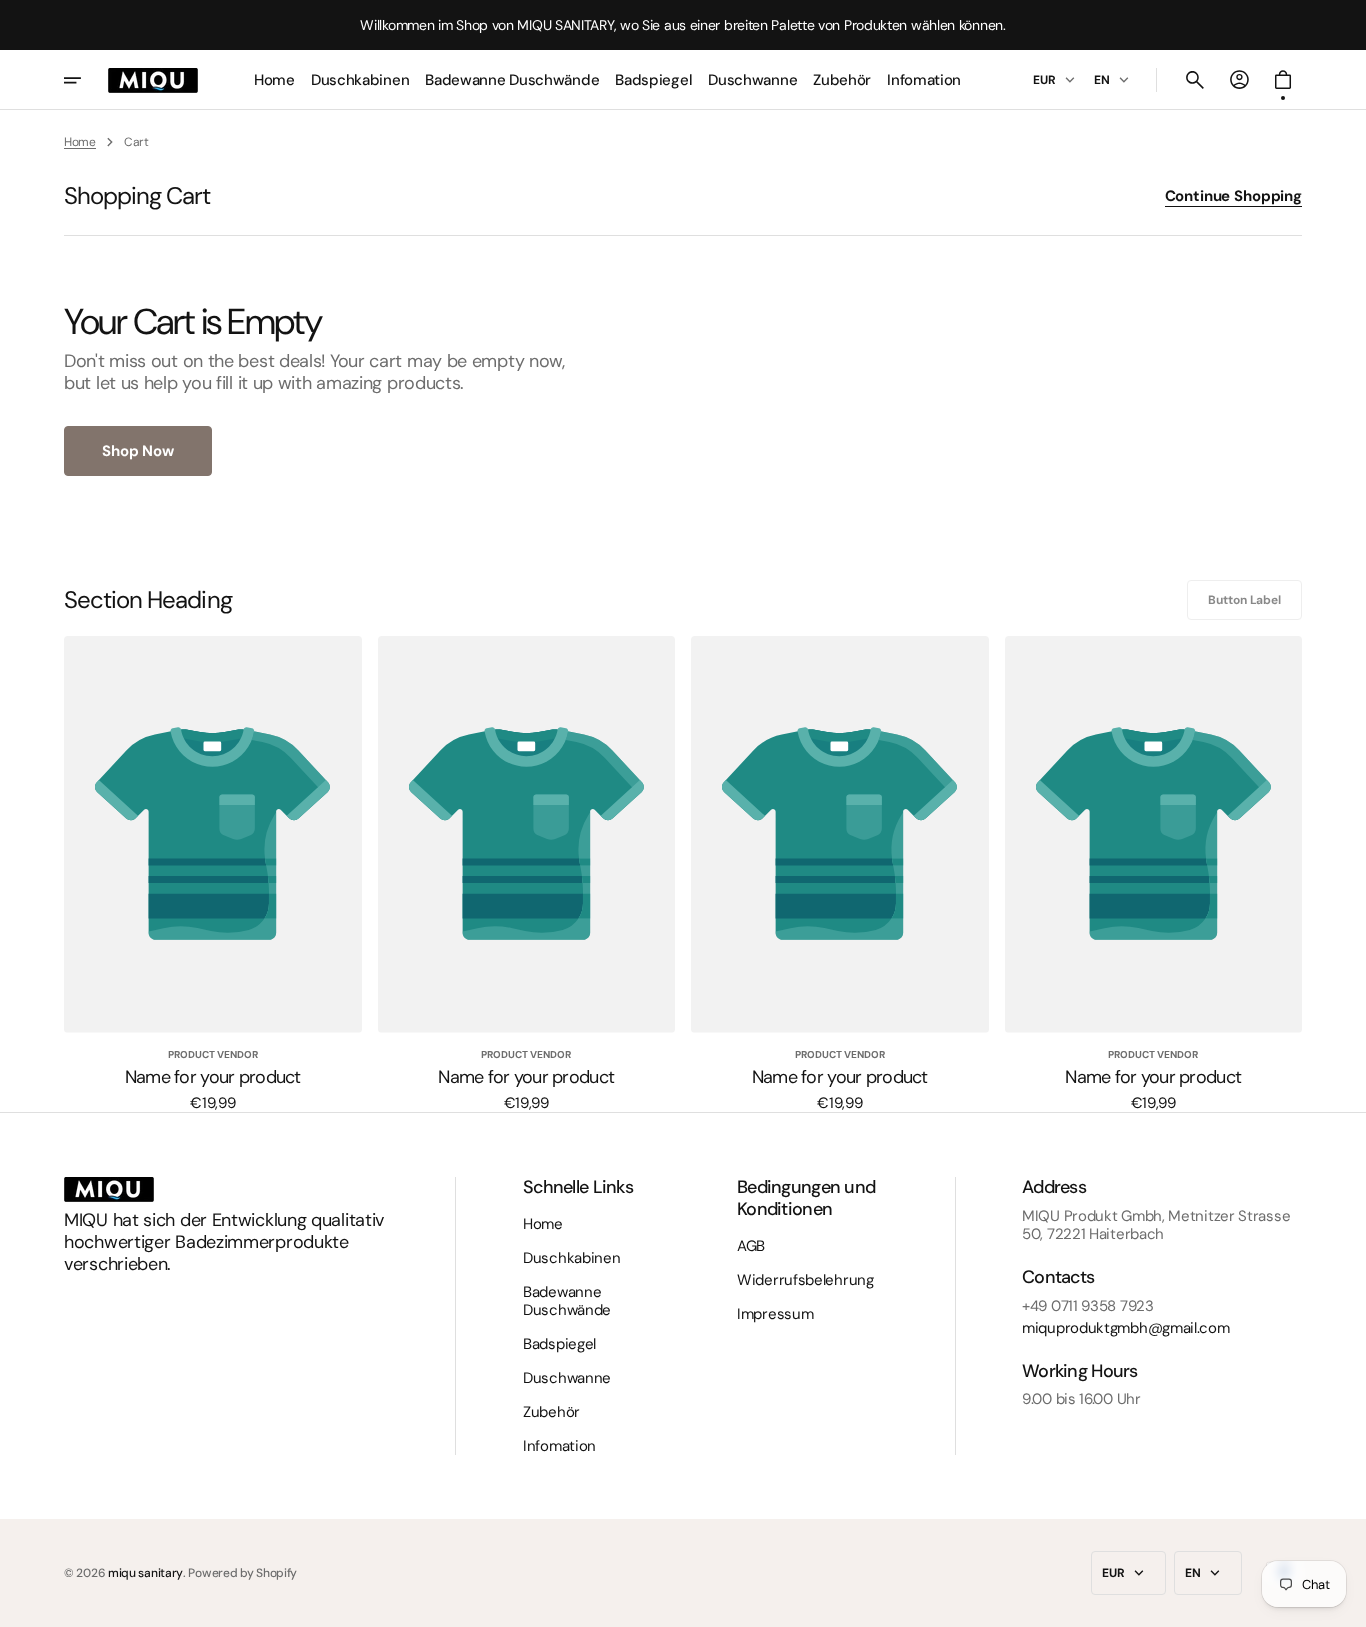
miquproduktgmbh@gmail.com (1126, 1328)
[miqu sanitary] (153, 80)
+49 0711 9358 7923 (1088, 1306)
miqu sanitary (145, 1573)
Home (80, 142)
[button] (1195, 80)
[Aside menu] (86, 80)
